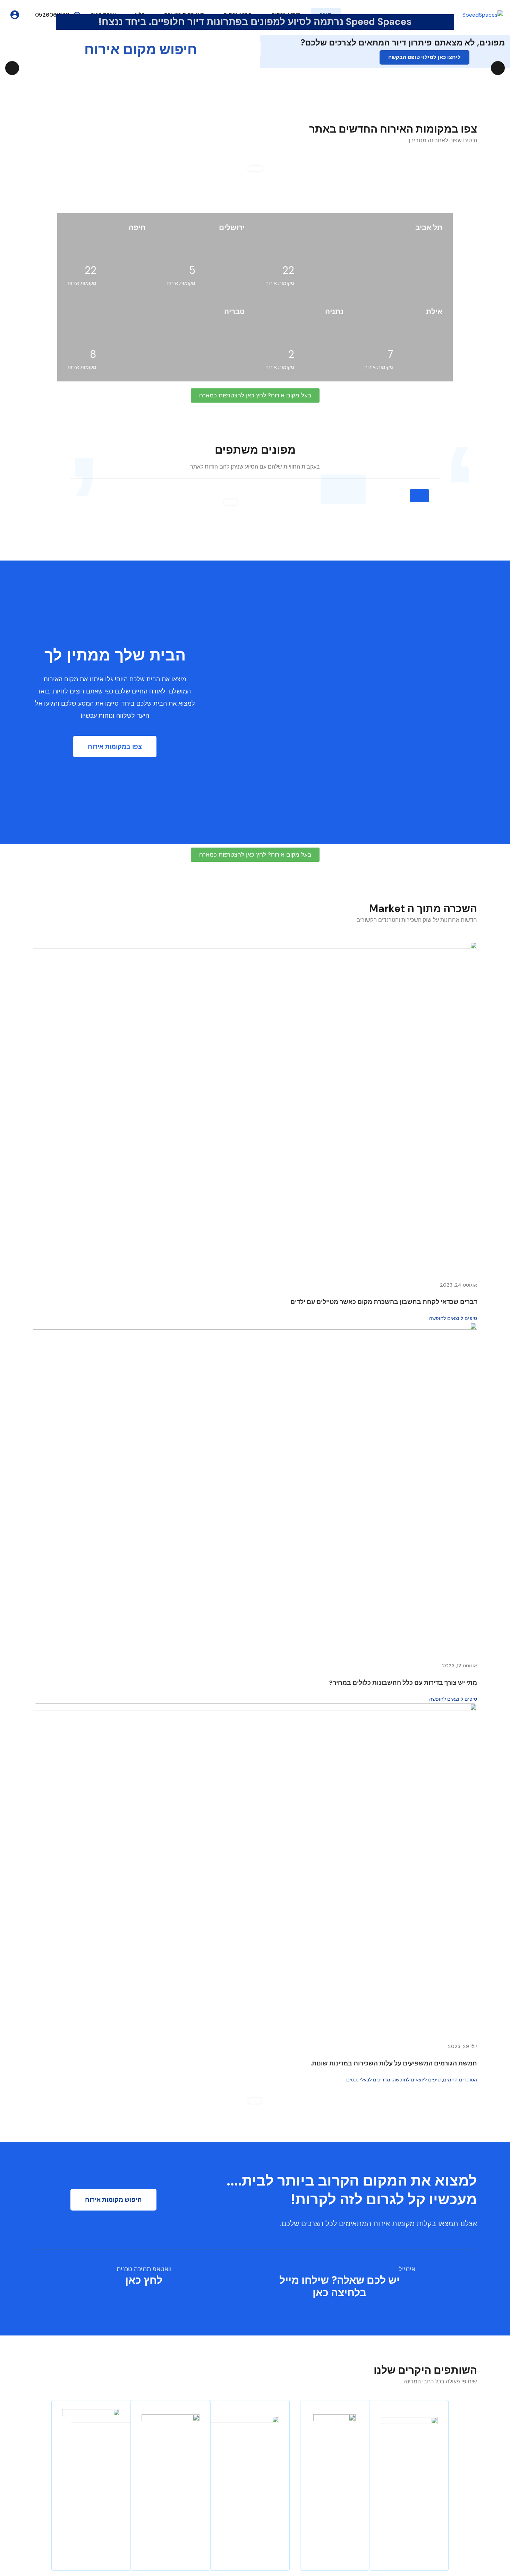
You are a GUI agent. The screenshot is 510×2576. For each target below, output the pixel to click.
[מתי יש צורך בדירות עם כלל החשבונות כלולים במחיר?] (255, 1489)
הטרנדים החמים (460, 2080)
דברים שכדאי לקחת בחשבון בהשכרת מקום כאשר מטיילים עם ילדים (384, 1302)
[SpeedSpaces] (483, 14)
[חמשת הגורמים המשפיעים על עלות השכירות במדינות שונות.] (255, 1870)
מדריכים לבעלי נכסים (368, 2080)
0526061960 (52, 15)
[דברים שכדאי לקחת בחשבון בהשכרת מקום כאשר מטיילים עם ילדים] (255, 1108)
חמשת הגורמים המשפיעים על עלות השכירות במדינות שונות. (394, 2063)
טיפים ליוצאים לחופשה (453, 1318)
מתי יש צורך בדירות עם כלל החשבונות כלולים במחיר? (403, 1683)
